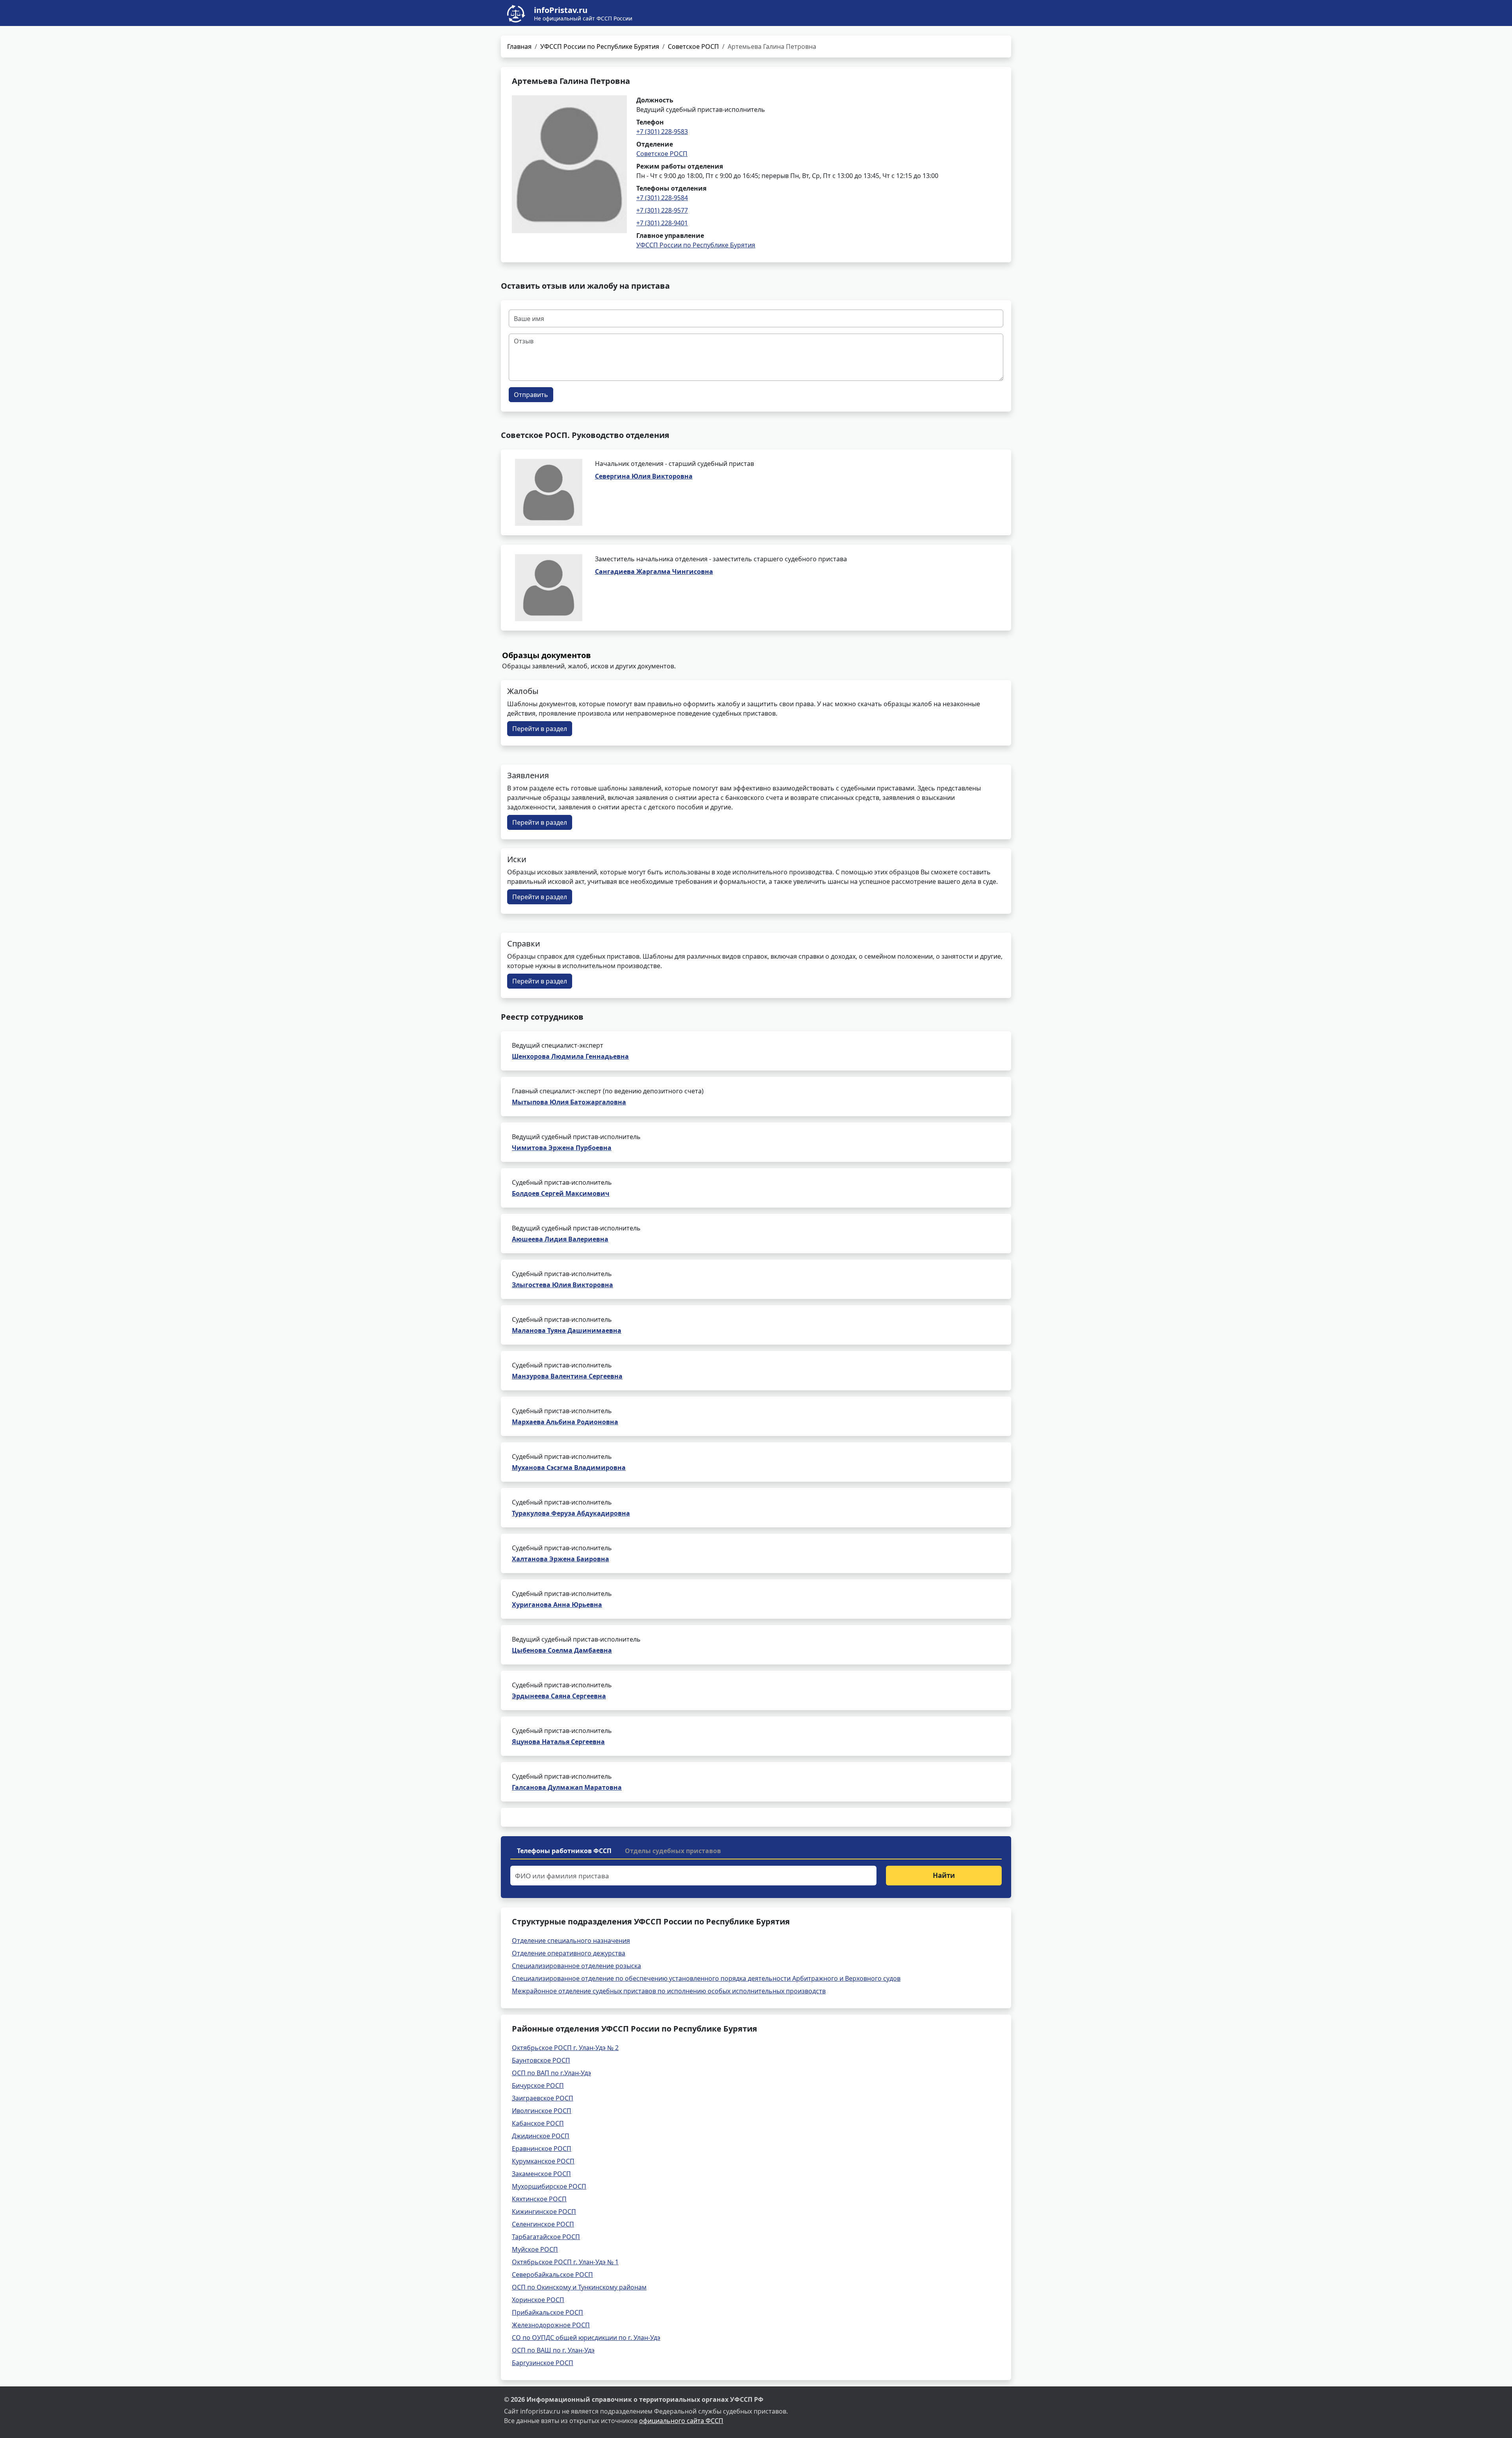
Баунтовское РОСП (541, 2060)
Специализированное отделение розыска (576, 1966)
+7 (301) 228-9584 (662, 198)
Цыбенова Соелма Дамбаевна (562, 1650)
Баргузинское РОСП (543, 2363)
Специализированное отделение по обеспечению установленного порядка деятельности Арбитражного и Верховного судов (706, 1978)
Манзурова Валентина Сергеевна (567, 1376)
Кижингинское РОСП (544, 2212)
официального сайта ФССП (681, 2421)
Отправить (531, 395)
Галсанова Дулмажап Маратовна (567, 1787)
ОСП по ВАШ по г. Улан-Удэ (553, 2350)
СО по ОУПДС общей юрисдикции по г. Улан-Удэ (586, 2338)
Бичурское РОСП (538, 2085)
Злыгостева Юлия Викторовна (562, 1285)
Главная (519, 46)
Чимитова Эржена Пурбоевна (562, 1148)
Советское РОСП (693, 46)
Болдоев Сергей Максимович (561, 1193)
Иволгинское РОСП (542, 2111)
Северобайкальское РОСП (552, 2275)
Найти (944, 1875)
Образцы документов (547, 655)
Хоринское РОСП (538, 2300)
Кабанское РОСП (538, 2123)
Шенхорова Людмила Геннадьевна (570, 1056)
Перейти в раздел (540, 729)
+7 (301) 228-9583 (662, 132)
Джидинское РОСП (541, 2136)
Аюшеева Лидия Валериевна (560, 1239)
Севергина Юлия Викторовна (644, 476)
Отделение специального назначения (571, 1941)
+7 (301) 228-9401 (662, 223)
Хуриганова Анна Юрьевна (557, 1605)
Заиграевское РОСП (543, 2098)
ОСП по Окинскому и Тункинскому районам (579, 2287)
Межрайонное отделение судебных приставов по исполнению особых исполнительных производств (669, 1991)
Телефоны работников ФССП (564, 1851)
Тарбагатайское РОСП (546, 2237)
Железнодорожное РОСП (551, 2325)
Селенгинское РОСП (543, 2224)
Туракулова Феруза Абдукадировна (571, 1513)
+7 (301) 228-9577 (662, 210)
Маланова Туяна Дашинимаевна (567, 1330)
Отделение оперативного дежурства (569, 1953)
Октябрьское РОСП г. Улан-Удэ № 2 (565, 2048)
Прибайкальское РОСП (548, 2312)
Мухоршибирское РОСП (549, 2186)
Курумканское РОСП (543, 2161)
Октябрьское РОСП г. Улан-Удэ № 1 (565, 2262)
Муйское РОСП (535, 2249)
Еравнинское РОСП (542, 2149)
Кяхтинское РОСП (539, 2199)
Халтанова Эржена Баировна (561, 1559)
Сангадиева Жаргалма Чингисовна (654, 571)
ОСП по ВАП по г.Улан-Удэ (551, 2073)
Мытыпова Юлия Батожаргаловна (569, 1102)
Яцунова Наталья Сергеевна (558, 1742)
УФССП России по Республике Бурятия (600, 46)
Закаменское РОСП (541, 2174)
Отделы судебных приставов (673, 1851)
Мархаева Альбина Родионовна (565, 1422)
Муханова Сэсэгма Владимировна (569, 1468)
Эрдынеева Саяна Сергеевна (559, 1696)
